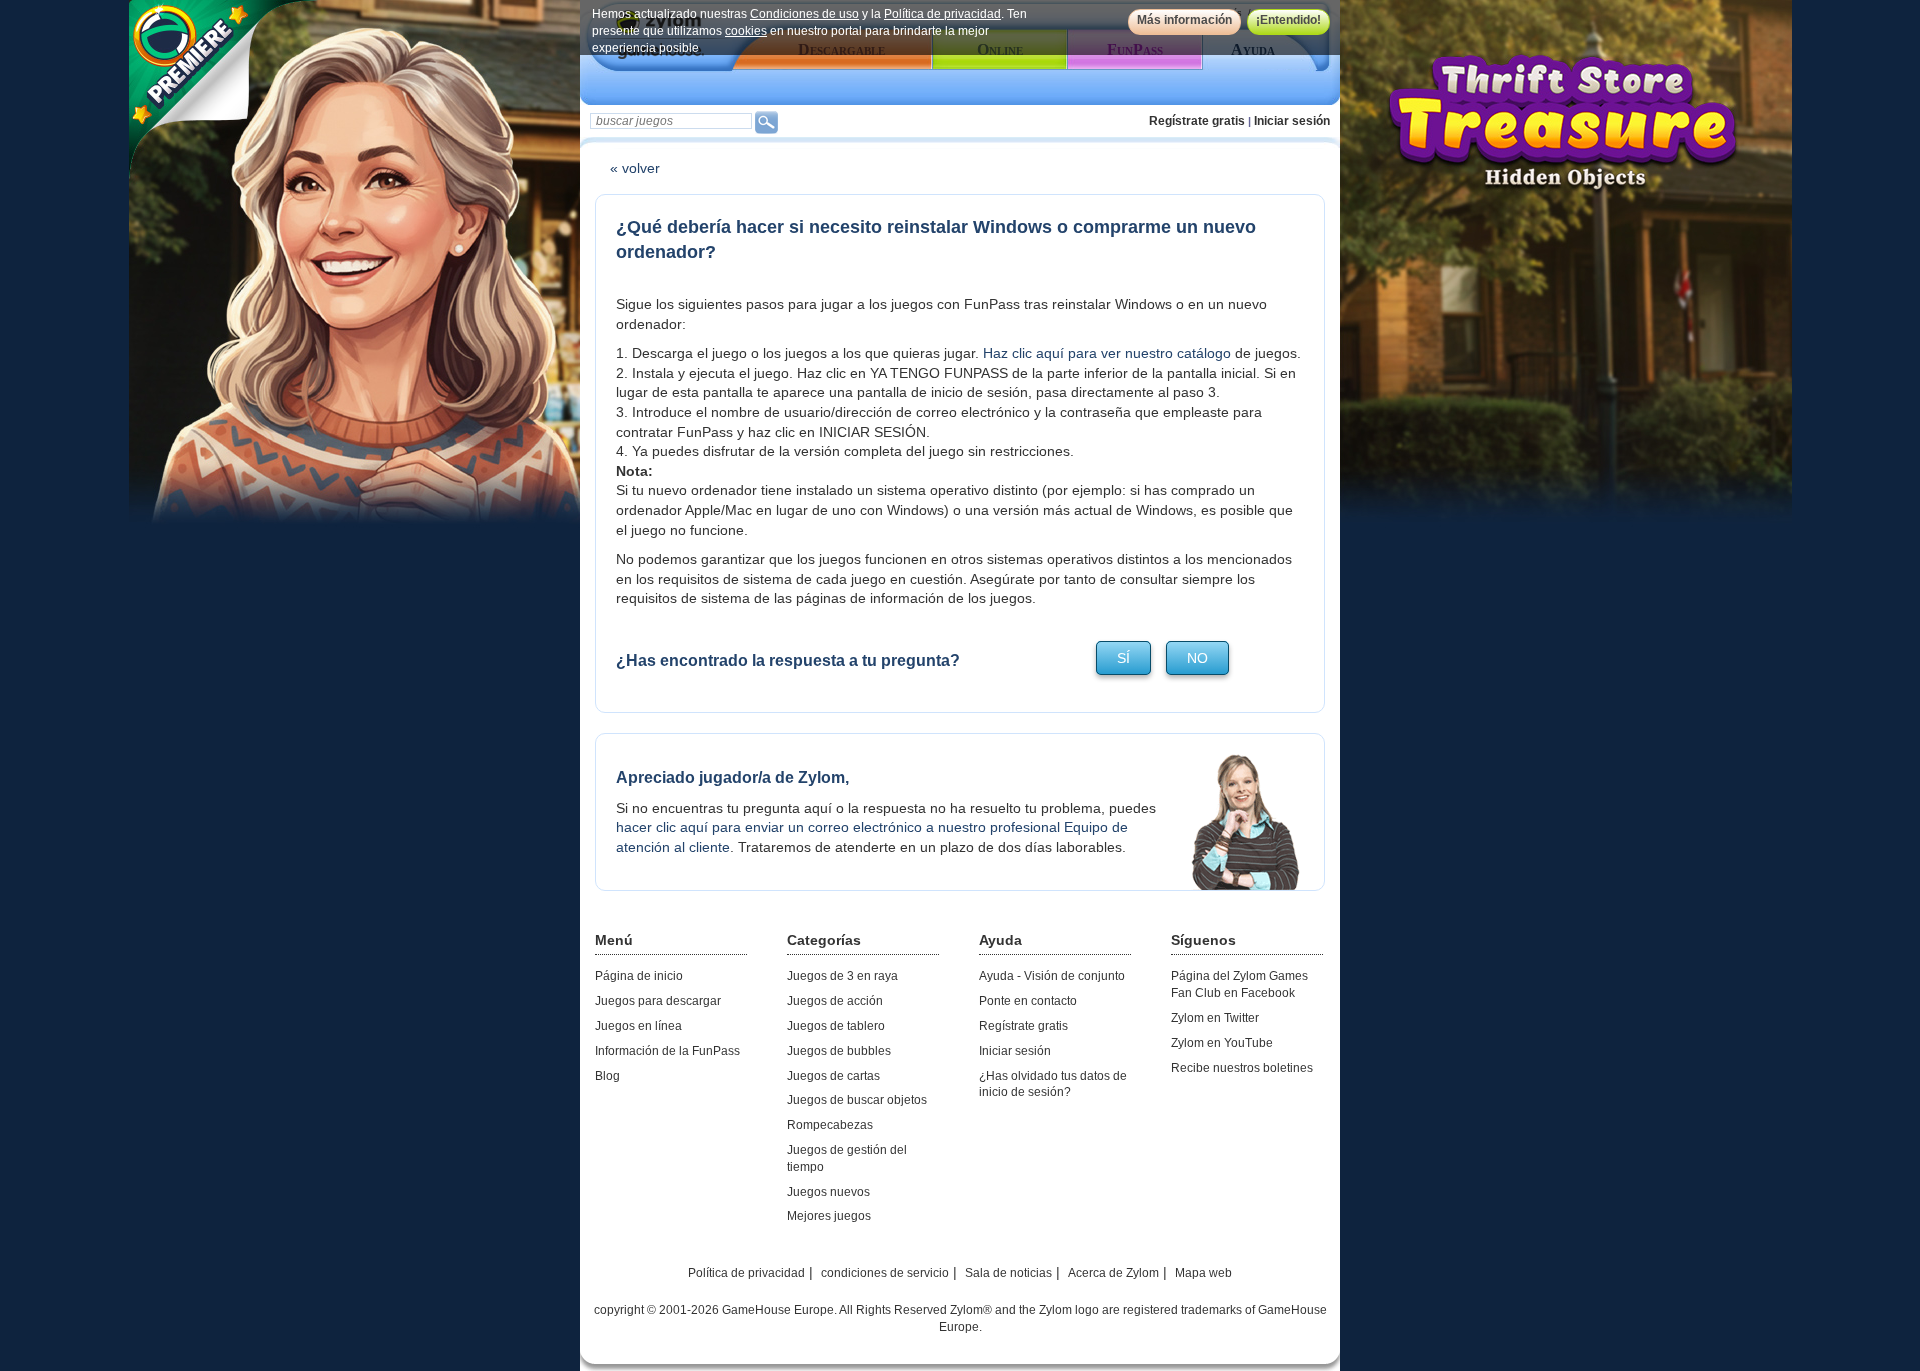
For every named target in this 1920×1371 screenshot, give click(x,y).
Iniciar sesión (1292, 121)
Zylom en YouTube (1222, 1043)
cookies (746, 31)
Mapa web (1203, 1273)
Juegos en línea (638, 1026)
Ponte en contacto (1028, 1001)
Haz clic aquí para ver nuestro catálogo (1107, 353)
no (1197, 658)
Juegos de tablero (836, 1026)
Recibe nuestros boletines (1242, 1068)
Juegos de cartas (833, 1076)
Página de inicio (639, 976)
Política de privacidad (942, 14)
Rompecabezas (830, 1125)
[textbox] (671, 121)
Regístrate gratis (1197, 121)
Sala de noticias (1008, 1273)
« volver (635, 168)
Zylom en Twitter (1215, 1018)
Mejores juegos (829, 1216)
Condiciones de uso (804, 14)
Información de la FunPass (667, 1051)
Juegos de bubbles (839, 1051)
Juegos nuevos (828, 1192)
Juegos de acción (835, 1001)
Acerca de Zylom (1113, 1273)
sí (1123, 658)
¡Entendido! (1288, 20)
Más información (1184, 20)
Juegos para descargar (658, 1001)
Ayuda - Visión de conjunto (1052, 976)
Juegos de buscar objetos (857, 1100)
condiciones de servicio (885, 1273)
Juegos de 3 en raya (842, 976)
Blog (607, 1076)
